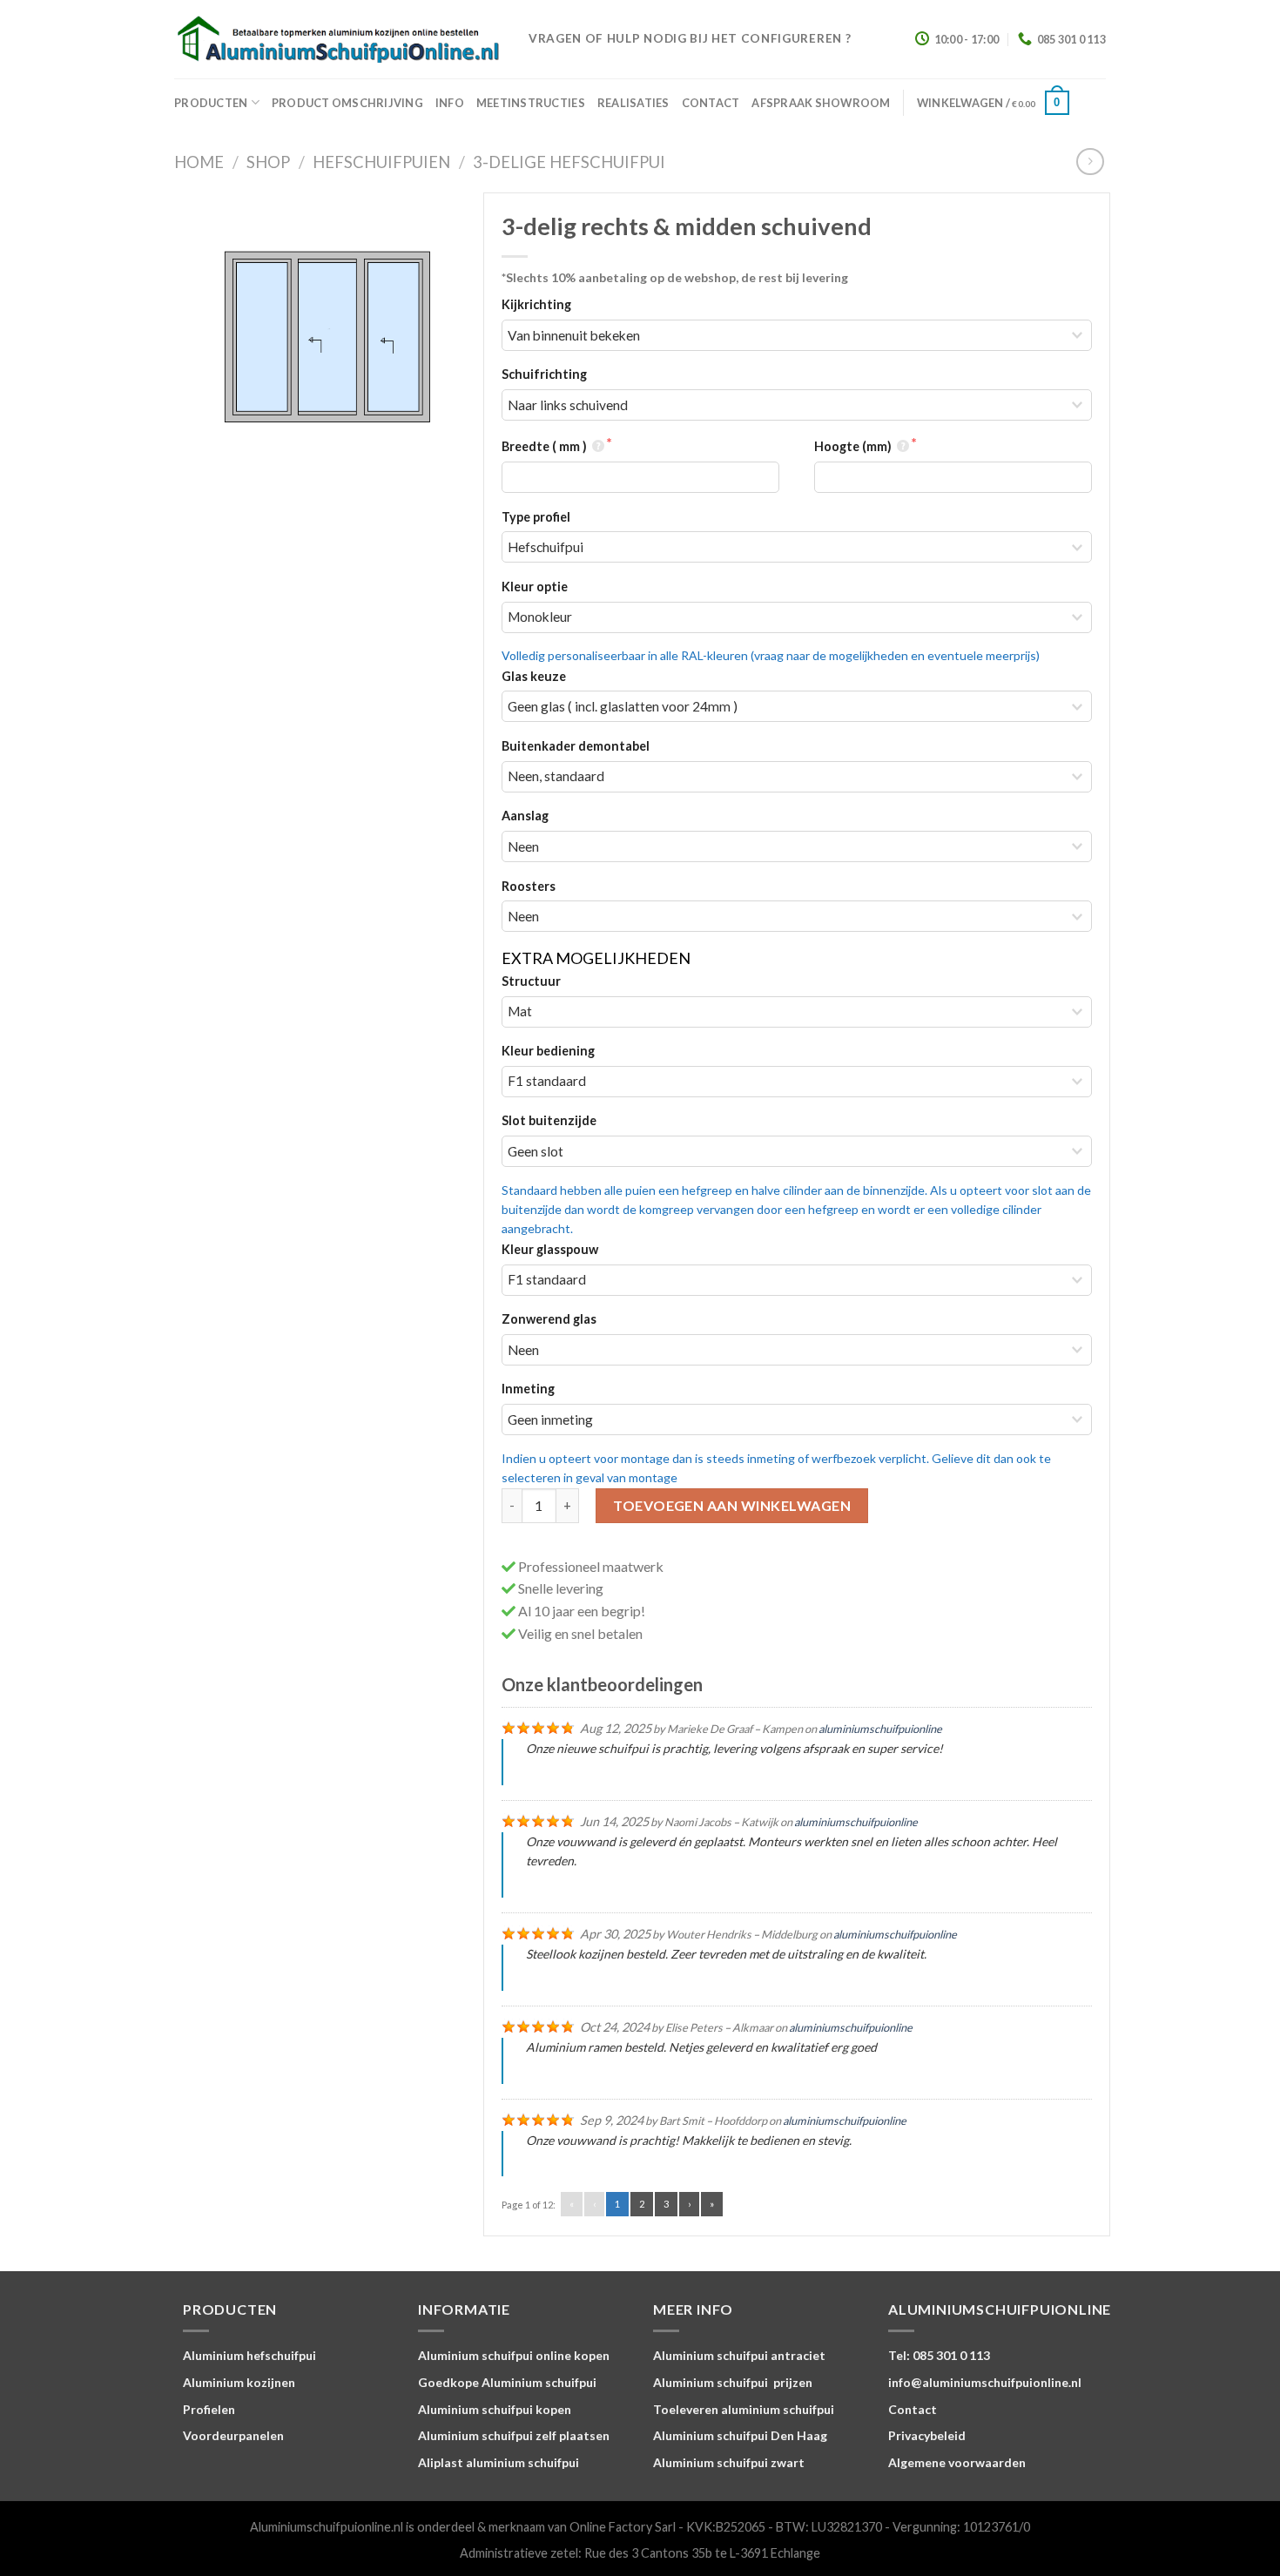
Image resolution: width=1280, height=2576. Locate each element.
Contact (711, 103)
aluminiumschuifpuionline (880, 1729)
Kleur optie (535, 587)
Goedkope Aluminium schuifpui (507, 2382)
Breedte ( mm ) (546, 446)
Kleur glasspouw (550, 1249)
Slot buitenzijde (549, 1120)
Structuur (531, 981)
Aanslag (525, 816)
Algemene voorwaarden (957, 2462)
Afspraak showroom (821, 103)
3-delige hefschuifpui (569, 162)
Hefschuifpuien (381, 162)
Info (450, 103)
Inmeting (528, 1389)
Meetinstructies (531, 103)
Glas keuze (534, 676)
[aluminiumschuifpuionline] (338, 40)
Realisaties (633, 103)
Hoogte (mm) (854, 446)
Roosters (529, 886)
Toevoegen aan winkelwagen (732, 1505)
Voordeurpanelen (233, 2435)
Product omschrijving (347, 103)
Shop (268, 162)
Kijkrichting (536, 304)
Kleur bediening (548, 1051)
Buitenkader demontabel (576, 746)
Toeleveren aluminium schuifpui (744, 2409)
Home (199, 162)
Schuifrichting (544, 374)
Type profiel (536, 517)
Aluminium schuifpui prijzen (733, 2382)
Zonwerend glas (549, 1319)
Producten (211, 103)
